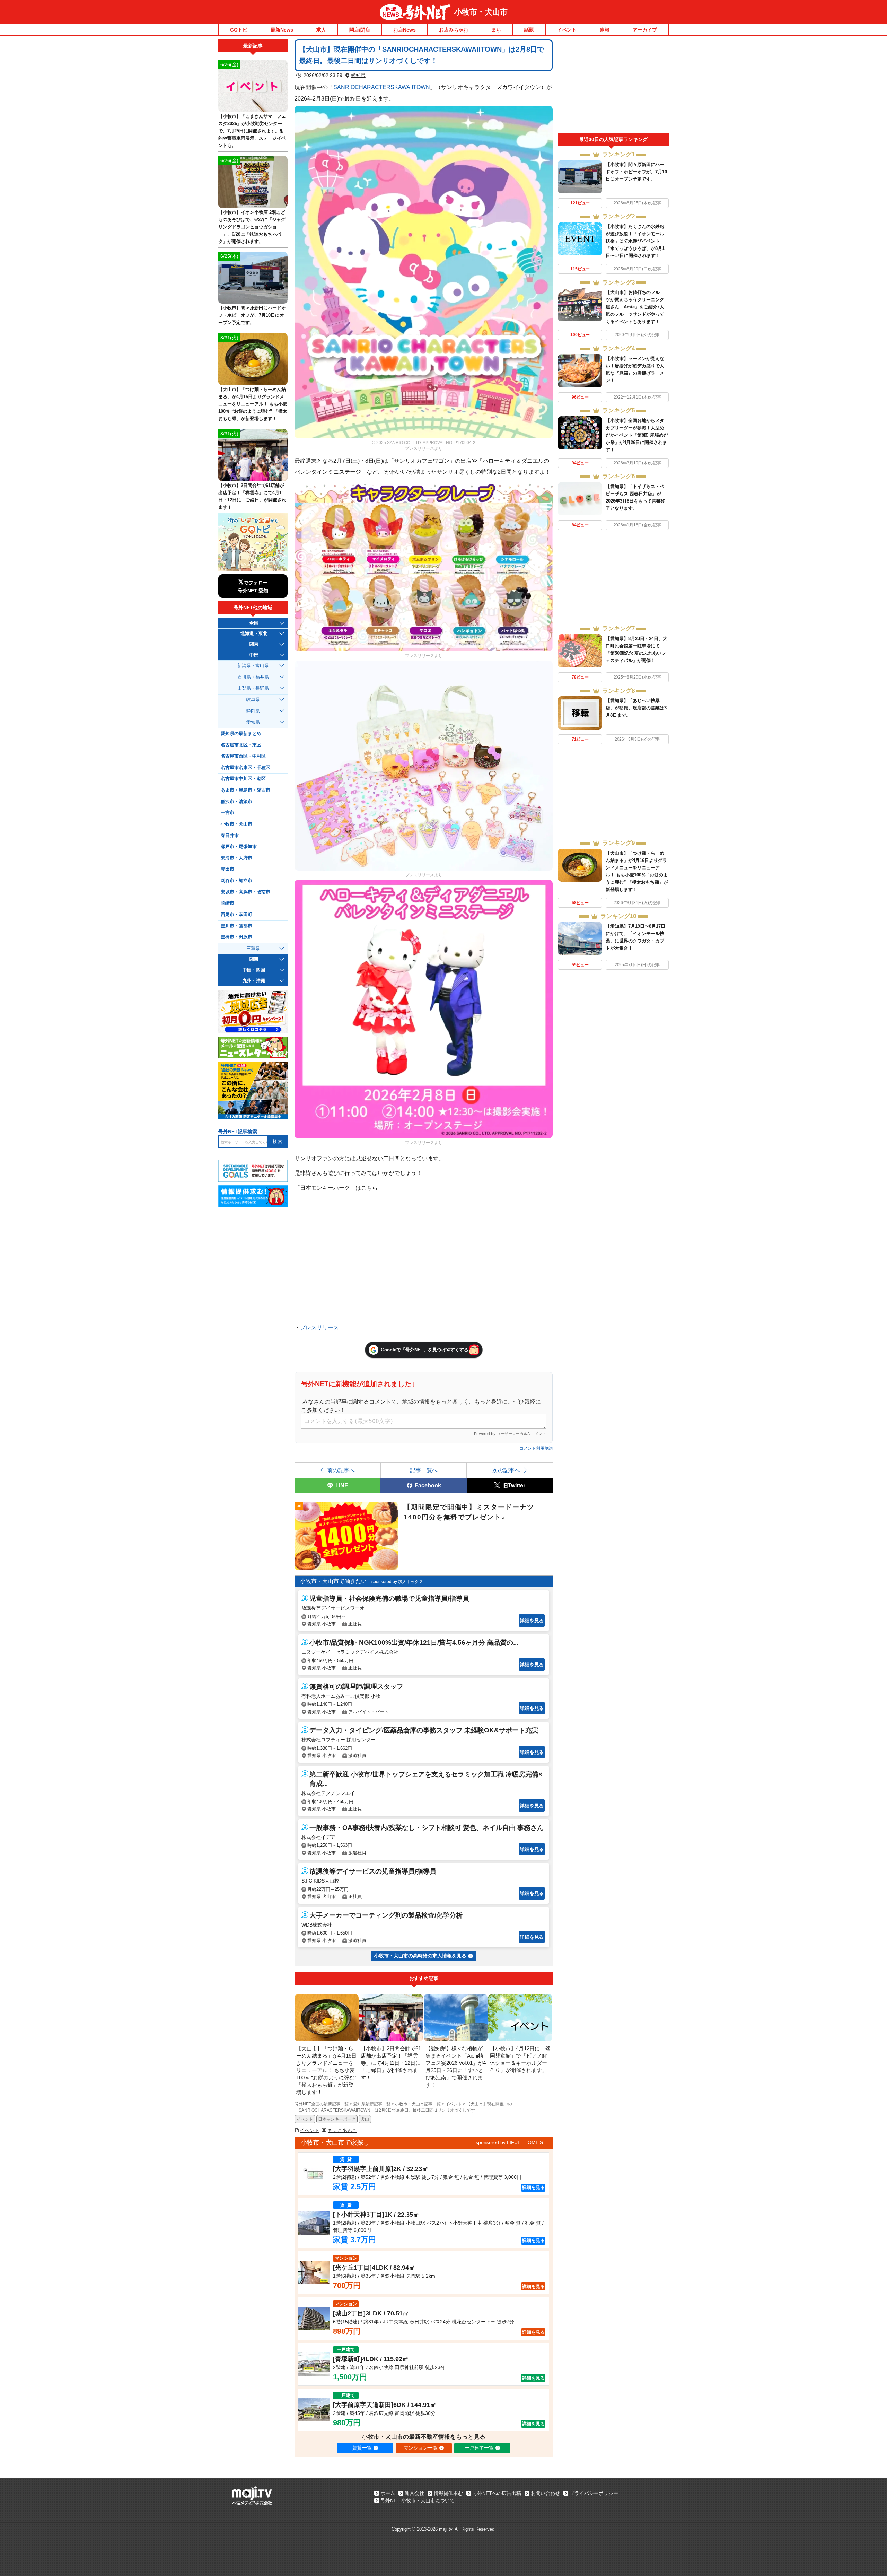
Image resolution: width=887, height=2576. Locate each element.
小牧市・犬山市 (481, 12)
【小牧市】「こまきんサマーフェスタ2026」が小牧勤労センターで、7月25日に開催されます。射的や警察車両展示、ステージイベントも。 (252, 131)
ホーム (388, 2493)
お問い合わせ (545, 2493)
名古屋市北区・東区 (241, 745)
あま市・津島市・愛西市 (245, 790)
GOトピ (239, 30)
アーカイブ (645, 30)
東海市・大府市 (236, 858)
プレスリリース (319, 1327)
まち (496, 30)
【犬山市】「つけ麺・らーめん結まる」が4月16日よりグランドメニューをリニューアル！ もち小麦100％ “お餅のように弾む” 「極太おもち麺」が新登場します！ (253, 404)
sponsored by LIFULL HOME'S (509, 2142)
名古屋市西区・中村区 (243, 756)
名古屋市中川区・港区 (243, 779)
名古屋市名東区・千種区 (245, 768)
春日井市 (230, 836)
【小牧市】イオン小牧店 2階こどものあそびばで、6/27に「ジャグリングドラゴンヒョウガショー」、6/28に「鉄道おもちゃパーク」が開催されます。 (252, 227)
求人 (321, 30)
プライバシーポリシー (594, 2493)
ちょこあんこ (342, 2130)
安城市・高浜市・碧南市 (245, 892)
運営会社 (414, 2493)
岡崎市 (227, 903)
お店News (405, 30)
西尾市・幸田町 (236, 915)
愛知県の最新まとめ (241, 734)
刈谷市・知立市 (236, 881)
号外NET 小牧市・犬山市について (418, 2500)
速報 (605, 30)
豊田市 (227, 869)
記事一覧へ (424, 1470)
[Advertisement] (613, 86)
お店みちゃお (454, 30)
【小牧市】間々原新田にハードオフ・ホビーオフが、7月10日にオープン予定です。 (636, 172)
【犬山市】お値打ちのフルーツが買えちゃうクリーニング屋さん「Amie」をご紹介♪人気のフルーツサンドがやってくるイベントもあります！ (635, 307)
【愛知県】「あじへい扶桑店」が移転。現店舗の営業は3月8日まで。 (636, 708)
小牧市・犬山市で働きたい (333, 1581)
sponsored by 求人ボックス (397, 1582)
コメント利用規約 (536, 1448)
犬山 (365, 2119)
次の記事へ (506, 1470)
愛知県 (358, 75)
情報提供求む (448, 2493)
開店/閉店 (360, 30)
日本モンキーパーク (337, 2119)
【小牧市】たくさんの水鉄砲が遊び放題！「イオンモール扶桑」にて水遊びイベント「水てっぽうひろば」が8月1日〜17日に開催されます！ (635, 241)
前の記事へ (341, 1470)
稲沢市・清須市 (236, 802)
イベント (567, 30)
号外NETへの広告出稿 (497, 2493)
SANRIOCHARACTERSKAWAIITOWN (382, 87)
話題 (529, 30)
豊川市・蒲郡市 (236, 926)
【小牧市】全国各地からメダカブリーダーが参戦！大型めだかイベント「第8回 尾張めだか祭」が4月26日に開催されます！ (637, 435)
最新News (282, 30)
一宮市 (227, 813)
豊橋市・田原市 (236, 937)
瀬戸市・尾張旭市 (239, 847)
